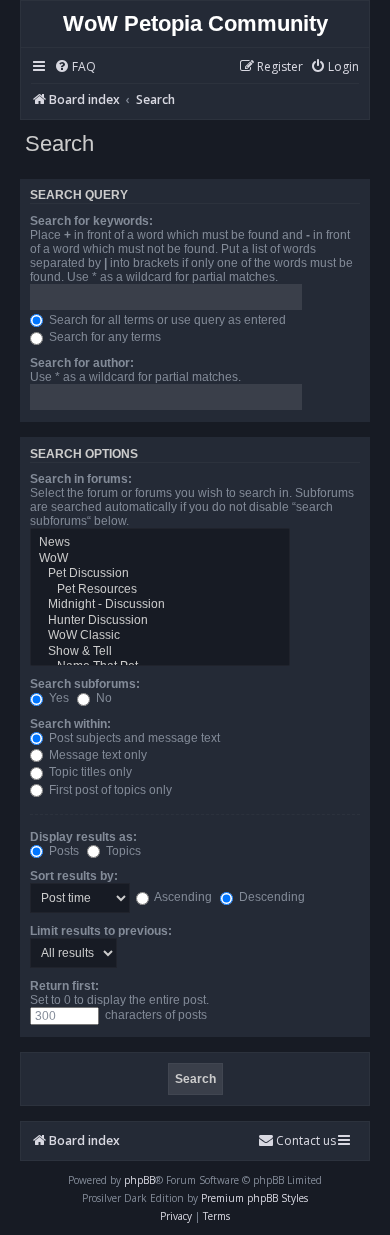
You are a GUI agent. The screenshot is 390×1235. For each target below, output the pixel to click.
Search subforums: (85, 684)
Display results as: (83, 837)
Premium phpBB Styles (254, 1198)
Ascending (182, 897)
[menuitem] (75, 67)
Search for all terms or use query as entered (166, 320)
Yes (57, 698)
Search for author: (82, 363)
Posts (62, 851)
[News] (160, 543)
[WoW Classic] (160, 636)
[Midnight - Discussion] (160, 605)
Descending (270, 897)
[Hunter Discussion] (160, 621)
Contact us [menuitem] (306, 1140)
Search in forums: (81, 479)
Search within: (70, 724)
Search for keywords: (91, 221)
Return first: (64, 986)
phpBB (139, 1180)
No (102, 698)
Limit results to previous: (101, 931)
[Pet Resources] (160, 590)
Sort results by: (74, 876)
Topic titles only (89, 772)
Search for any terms (103, 337)
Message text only (96, 755)
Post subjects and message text (133, 738)
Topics (122, 851)
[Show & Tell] (160, 652)
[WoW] (160, 559)
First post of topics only (109, 790)
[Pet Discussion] (160, 574)
